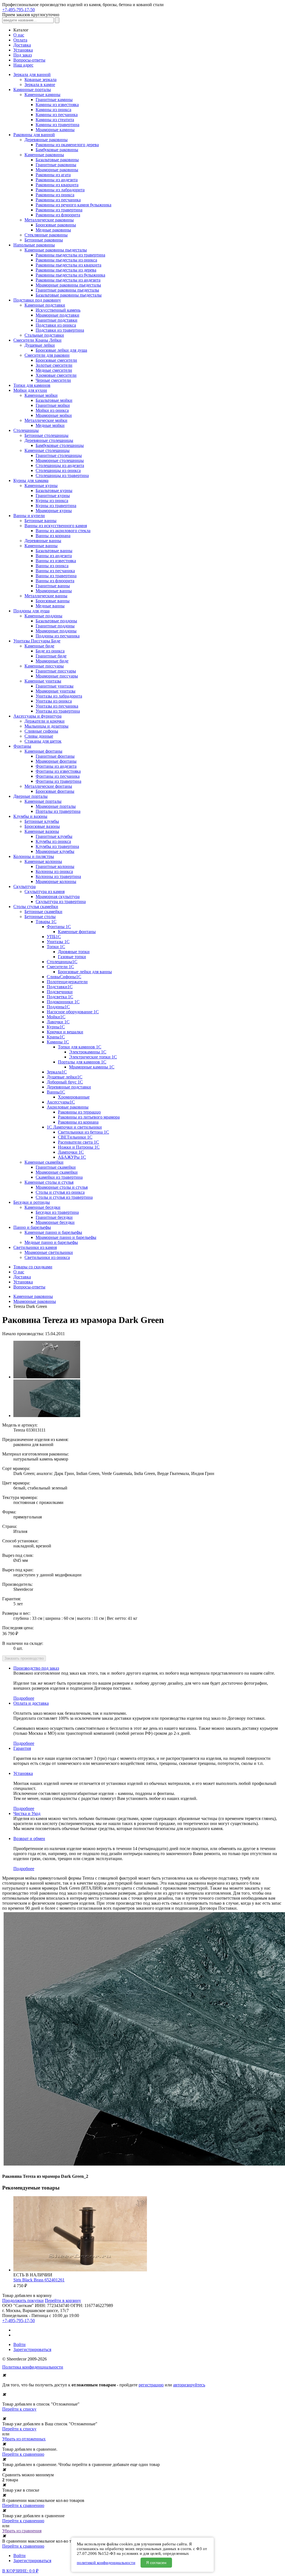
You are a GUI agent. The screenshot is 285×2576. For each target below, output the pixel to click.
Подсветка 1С (60, 997)
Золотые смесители (54, 365)
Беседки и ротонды (32, 1202)
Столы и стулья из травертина (64, 1197)
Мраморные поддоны (56, 631)
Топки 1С (56, 947)
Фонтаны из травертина (58, 781)
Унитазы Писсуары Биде (37, 641)
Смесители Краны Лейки (37, 340)
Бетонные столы (40, 917)
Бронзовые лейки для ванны (85, 972)
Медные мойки (50, 425)
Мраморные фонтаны (56, 761)
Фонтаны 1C (59, 927)
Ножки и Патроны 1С (79, 1147)
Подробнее (24, 1698)
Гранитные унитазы (55, 686)
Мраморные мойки (54, 415)
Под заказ (23, 55)
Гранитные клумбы (54, 836)
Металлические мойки (46, 420)
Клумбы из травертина (57, 846)
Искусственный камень (58, 310)
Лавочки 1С (58, 1022)
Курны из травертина (56, 506)
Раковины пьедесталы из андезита (68, 280)
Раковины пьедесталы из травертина (70, 255)
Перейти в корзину (63, 2300)
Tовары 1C (46, 922)
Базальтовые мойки (54, 400)
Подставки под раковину (37, 300)
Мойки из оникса (52, 410)
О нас (19, 35)
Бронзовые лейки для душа (61, 350)
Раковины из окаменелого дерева (67, 145)
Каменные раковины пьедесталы (56, 250)
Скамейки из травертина (59, 1177)
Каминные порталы (32, 90)
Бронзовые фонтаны (55, 791)
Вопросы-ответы (29, 60)
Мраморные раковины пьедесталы (68, 285)
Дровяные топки (74, 952)
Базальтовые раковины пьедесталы (69, 295)
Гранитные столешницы (59, 455)
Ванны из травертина (56, 576)
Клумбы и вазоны (30, 816)
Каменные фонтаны (43, 751)
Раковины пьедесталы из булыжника (70, 275)
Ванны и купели (29, 516)
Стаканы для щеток (43, 741)
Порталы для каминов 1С (82, 1062)
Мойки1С (56, 1017)
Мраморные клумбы (55, 851)
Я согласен (156, 2563)
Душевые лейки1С (65, 1077)
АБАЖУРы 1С (72, 1157)
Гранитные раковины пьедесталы (67, 290)
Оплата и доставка (31, 1703)
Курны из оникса (52, 501)
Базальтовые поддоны (56, 621)
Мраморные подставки (57, 315)
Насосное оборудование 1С (73, 1012)
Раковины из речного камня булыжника (73, 205)
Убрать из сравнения (22, 2531)
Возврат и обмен (29, 1839)
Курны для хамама (31, 480)
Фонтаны (22, 746)
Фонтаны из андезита (56, 766)
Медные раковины (53, 230)
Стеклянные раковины (46, 235)
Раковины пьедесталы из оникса (66, 260)
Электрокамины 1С (88, 1052)
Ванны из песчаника (55, 571)
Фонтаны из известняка (58, 771)
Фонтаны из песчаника (58, 776)
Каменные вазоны (42, 831)
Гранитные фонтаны (55, 756)
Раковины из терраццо (79, 1112)
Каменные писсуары (44, 666)
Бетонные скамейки (43, 912)
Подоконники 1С (63, 1002)
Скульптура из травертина (61, 902)
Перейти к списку (19, 2409)
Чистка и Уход (27, 1813)
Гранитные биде (51, 656)
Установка (23, 50)
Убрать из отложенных (24, 2439)
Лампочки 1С (71, 1152)
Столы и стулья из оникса (60, 1192)
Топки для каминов (32, 385)
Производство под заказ (36, 1668)
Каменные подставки (45, 305)
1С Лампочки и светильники (74, 1127)
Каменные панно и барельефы (53, 1232)
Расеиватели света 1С (78, 1142)
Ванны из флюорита (55, 581)
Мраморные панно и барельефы (66, 1237)
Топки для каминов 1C (80, 1047)
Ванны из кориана (53, 536)
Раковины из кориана (78, 1122)
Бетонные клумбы (42, 821)
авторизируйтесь (189, 2385)
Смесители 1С (60, 967)
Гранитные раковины (56, 165)
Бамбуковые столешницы (60, 445)
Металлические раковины (49, 220)
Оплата (20, 40)
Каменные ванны (41, 546)
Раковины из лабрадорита (60, 190)
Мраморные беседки (55, 1222)
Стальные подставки (44, 335)
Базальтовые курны (54, 491)
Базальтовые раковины (57, 160)
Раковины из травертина (59, 210)
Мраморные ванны (54, 591)
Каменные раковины (44, 155)
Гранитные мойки (53, 405)
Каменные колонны (43, 861)
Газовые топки (72, 957)
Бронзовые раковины (56, 225)
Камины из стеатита (55, 120)
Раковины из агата (53, 175)
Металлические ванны (46, 596)
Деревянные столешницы (49, 440)
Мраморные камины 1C (92, 1067)
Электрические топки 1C (93, 1057)
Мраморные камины (55, 130)
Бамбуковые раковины (57, 150)
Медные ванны (50, 606)
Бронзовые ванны (53, 601)
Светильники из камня (35, 1247)
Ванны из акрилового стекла (63, 531)
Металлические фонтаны (48, 786)
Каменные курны (41, 485)
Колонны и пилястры (34, 856)
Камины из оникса (53, 110)
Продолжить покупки (23, 2300)
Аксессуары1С (61, 1102)
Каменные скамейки (44, 1162)
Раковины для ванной (34, 135)
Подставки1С (60, 987)
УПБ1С (54, 937)
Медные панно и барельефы (51, 1242)
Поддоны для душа (31, 611)
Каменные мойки (41, 395)
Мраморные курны (54, 511)
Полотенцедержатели (67, 982)
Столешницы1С (62, 962)
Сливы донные (39, 736)
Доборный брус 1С (65, 1082)
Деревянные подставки (69, 1087)
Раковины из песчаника (58, 200)
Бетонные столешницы (46, 435)
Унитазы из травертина (58, 711)
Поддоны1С (58, 1007)
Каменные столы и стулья (49, 1182)
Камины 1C (58, 1042)
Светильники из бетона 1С (83, 1132)
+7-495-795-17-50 (19, 10)
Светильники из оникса (47, 1257)
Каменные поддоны (43, 616)
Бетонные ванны (40, 521)
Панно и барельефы (32, 1227)
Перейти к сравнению (23, 2454)
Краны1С (56, 1037)
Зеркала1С (57, 1072)
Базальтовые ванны (54, 551)
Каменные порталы (43, 801)
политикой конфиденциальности (106, 2563)
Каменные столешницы (47, 450)
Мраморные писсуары (57, 676)
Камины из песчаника (57, 115)
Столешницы (26, 430)
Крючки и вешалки (65, 1032)
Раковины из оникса (55, 195)
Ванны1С (56, 1092)
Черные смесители (53, 380)
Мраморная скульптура (58, 896)
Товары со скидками (33, 1267)
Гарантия (22, 1748)
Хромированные (74, 1097)
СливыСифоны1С (64, 977)
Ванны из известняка (56, 561)
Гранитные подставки (56, 320)
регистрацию (151, 2385)
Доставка (22, 45)
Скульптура (24, 886)
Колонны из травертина (58, 876)
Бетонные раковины (44, 240)
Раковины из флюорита (58, 215)
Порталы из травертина (58, 811)
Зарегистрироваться (32, 2349)
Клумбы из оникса (53, 841)
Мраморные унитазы (56, 691)
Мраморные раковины (57, 170)
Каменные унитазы (43, 681)
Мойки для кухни (30, 390)
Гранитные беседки (54, 1217)
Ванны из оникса (52, 566)
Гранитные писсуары (56, 671)
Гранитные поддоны (55, 626)
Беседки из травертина (57, 1212)
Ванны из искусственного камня (56, 526)
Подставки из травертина (60, 330)
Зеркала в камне (40, 85)
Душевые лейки (40, 345)
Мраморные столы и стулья (62, 1187)
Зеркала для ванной (32, 74)
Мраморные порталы (56, 806)
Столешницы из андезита (60, 465)
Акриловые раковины (68, 1107)
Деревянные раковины (46, 140)
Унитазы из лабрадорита (59, 696)
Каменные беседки (42, 1207)
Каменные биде (39, 646)
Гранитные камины (54, 100)
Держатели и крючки (45, 721)
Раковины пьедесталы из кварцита (68, 265)
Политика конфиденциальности (33, 2367)
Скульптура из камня (45, 891)
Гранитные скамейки (56, 1167)
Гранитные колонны (55, 866)
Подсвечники (60, 992)
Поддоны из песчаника (58, 636)
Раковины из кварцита (57, 185)
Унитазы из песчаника (57, 706)
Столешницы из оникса (58, 470)
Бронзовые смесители (56, 360)
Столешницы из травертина (62, 475)
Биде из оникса (50, 651)
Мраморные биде (52, 661)
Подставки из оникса (56, 325)
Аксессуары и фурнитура (37, 716)
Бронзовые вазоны (42, 826)
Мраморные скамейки (57, 1172)
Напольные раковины (34, 245)
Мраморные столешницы (60, 460)
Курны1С (56, 1027)
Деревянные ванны (43, 541)
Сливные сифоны (41, 731)
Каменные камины (42, 95)
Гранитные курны (53, 496)
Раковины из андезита (57, 180)
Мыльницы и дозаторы (46, 726)
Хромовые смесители (56, 375)
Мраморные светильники (49, 1252)
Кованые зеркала (40, 79)
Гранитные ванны (53, 586)
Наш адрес (23, 65)
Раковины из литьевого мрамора (89, 1117)
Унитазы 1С (58, 942)
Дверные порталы (30, 796)
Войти (19, 2344)
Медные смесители (54, 370)
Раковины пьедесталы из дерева (66, 270)
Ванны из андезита (54, 556)
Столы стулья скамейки (36, 907)
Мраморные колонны (56, 881)
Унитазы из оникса (54, 701)
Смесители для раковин (47, 355)
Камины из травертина (57, 125)
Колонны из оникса (54, 871)
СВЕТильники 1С (75, 1137)
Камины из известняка (57, 105)
